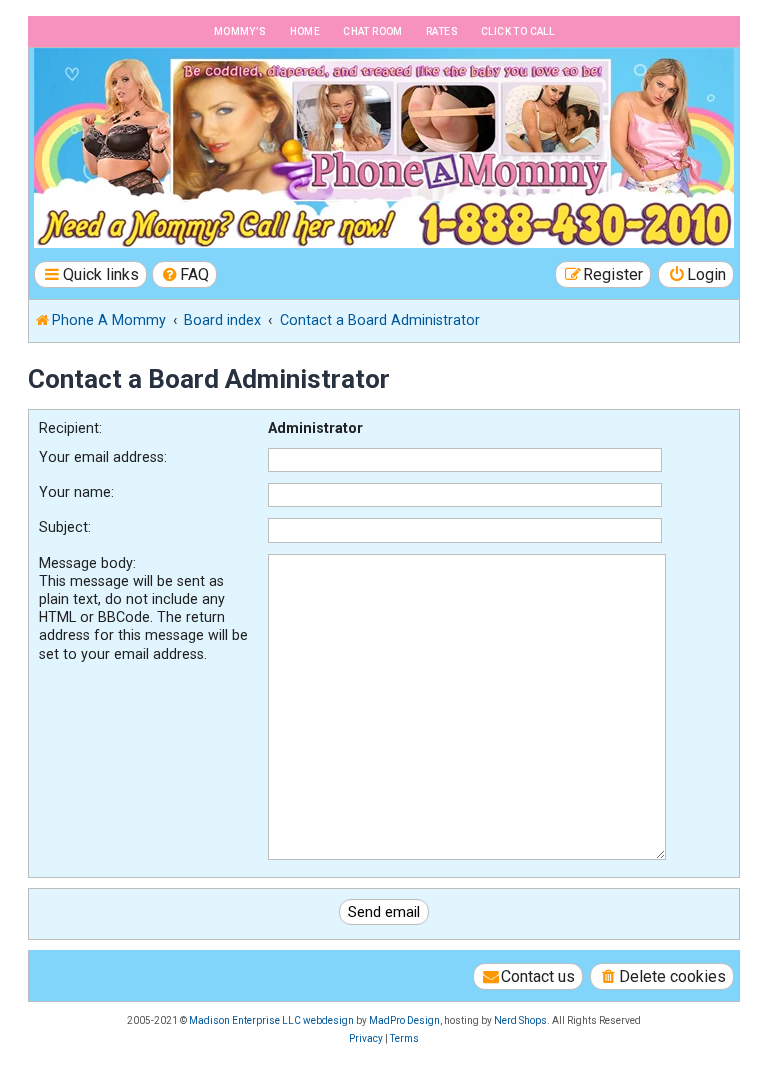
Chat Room (373, 31)
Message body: (87, 563)
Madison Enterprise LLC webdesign (271, 1020)
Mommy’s (240, 31)
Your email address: (103, 457)
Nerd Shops (520, 1020)
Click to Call (517, 31)
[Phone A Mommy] (143, 90)
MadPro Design (404, 1020)
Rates (442, 31)
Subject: (65, 527)
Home (305, 31)
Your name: (76, 492)
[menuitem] (185, 274)
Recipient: (70, 428)
